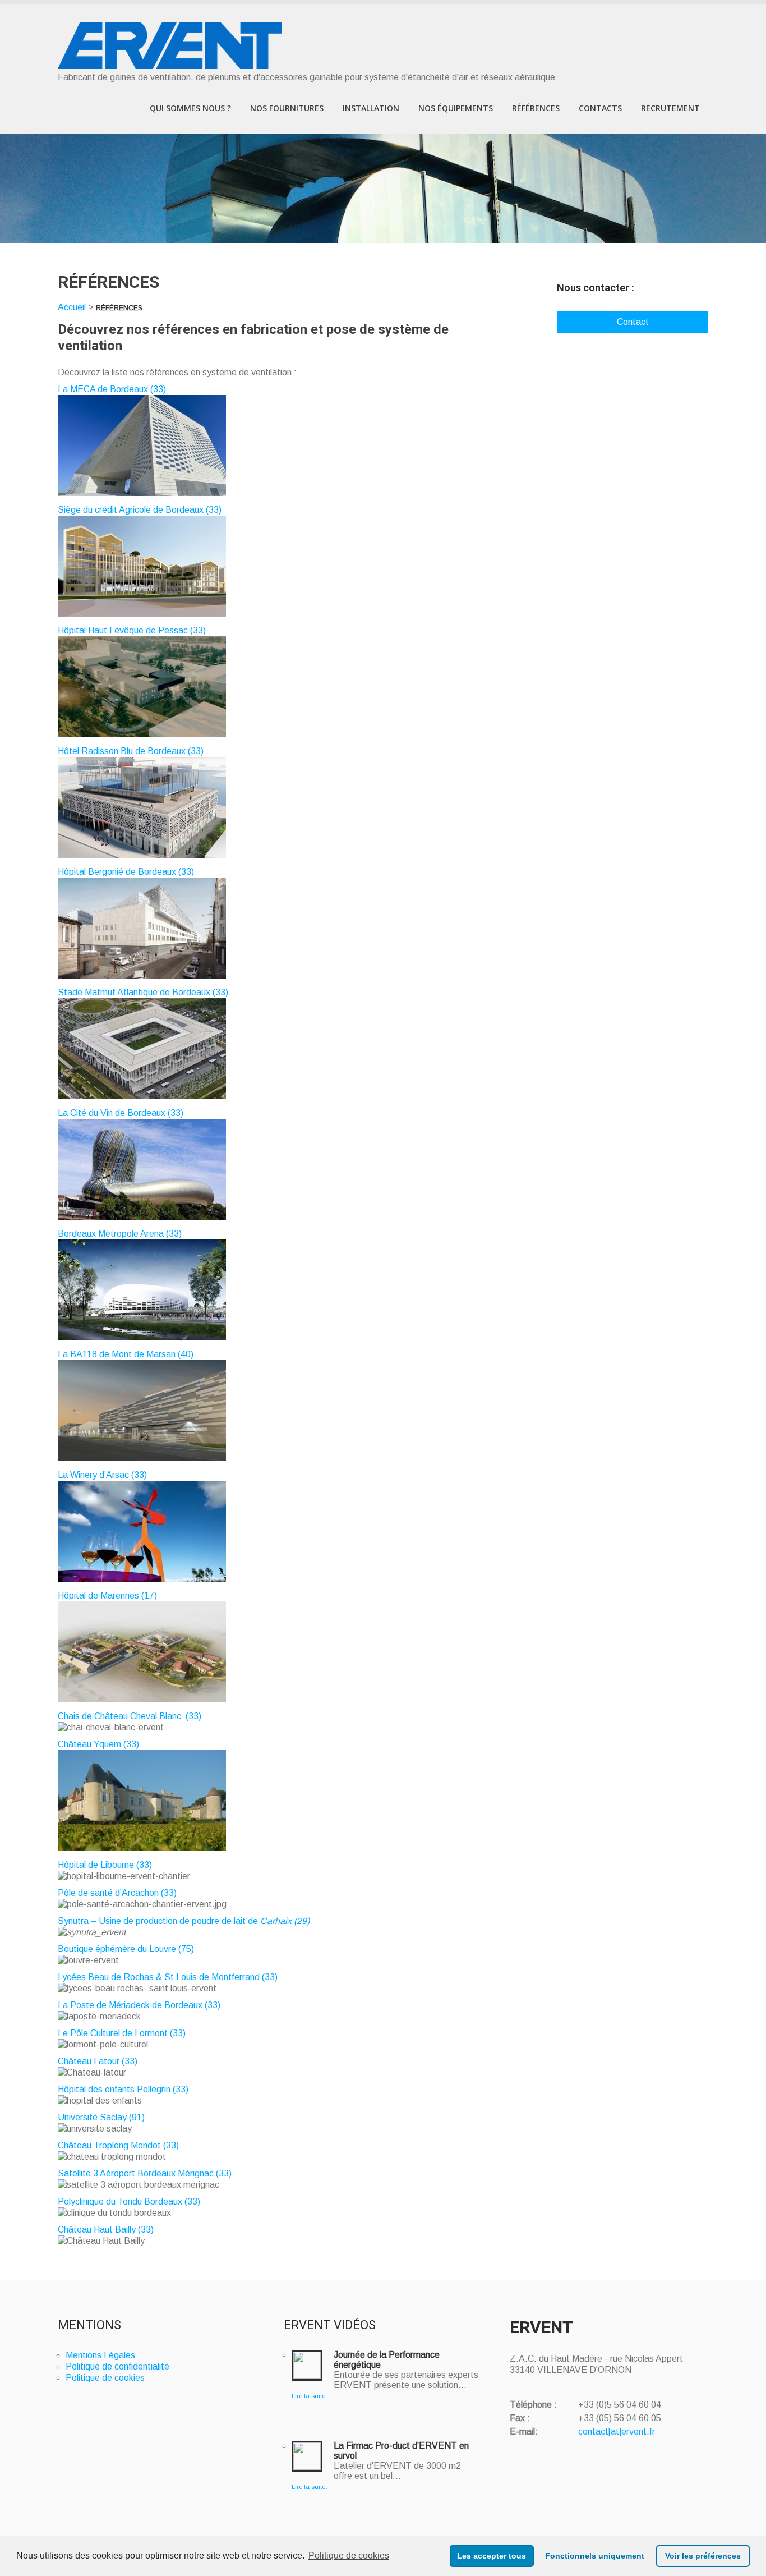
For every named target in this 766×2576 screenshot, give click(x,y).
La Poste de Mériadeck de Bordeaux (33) (139, 2005)
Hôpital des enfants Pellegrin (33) (123, 2089)
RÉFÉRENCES (536, 108)
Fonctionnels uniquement (595, 2556)
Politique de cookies (349, 2556)
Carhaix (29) (285, 1921)
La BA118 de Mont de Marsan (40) (126, 1354)
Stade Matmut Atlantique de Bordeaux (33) (143, 992)
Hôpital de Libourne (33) (105, 1865)
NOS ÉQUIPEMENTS (456, 108)
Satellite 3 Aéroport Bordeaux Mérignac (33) (145, 2173)
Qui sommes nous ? (190, 108)
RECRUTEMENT (670, 108)
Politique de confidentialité (117, 2366)
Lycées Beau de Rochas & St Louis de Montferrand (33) (168, 1977)
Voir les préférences (703, 2556)
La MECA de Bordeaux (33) (112, 389)
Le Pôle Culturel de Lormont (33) (122, 2033)
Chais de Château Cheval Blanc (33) (130, 1716)
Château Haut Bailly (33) (106, 2230)
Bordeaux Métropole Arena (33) (120, 1234)
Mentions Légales (100, 2355)
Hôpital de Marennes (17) (107, 1595)
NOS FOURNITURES (287, 108)
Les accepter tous (492, 2556)
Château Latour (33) (99, 2061)
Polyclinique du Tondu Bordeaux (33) (129, 2201)
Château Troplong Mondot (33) (118, 2145)
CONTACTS (600, 108)
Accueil (72, 307)
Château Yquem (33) (98, 1744)
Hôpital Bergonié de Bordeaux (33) (126, 872)
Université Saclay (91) (101, 2117)
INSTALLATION (371, 108)
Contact (633, 322)
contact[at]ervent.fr (617, 2432)
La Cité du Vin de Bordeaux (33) (121, 1113)
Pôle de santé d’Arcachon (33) (117, 1893)
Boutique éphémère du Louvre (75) (126, 1949)
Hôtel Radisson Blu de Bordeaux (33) (131, 751)
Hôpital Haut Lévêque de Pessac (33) (132, 630)
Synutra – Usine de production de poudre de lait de (159, 1921)
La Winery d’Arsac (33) (102, 1475)
